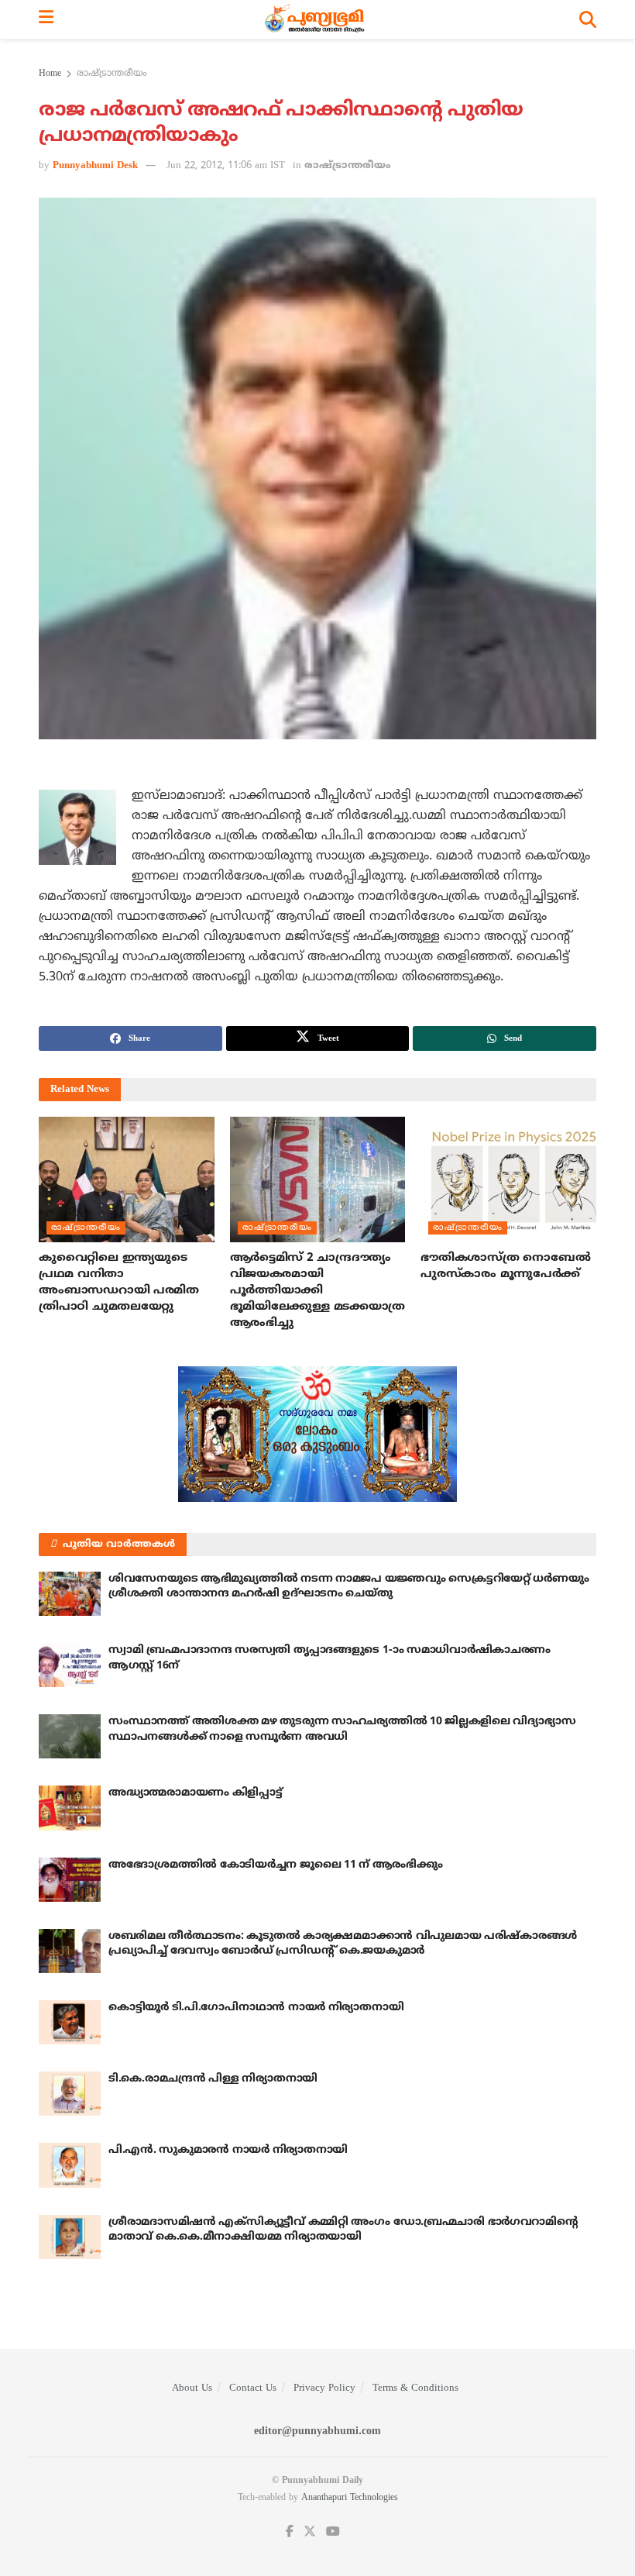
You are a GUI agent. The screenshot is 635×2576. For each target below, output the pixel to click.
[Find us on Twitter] (310, 2532)
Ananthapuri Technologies (350, 2498)
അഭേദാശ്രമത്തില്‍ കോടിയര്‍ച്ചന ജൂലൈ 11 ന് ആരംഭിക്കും (275, 1865)
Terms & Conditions (415, 2388)
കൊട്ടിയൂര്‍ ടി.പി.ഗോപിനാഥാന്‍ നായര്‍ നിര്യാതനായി (256, 2008)
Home (50, 74)
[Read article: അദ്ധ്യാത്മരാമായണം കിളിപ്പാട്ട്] (70, 1808)
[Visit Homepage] (316, 19)
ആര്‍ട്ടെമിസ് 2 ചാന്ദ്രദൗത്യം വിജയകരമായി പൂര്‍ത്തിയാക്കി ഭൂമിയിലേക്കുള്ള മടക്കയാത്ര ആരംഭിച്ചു (317, 1291)
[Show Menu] (46, 19)
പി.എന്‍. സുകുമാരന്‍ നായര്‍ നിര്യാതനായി (228, 2150)
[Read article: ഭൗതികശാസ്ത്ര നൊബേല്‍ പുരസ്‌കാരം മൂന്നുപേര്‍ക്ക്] (508, 1180)
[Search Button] (588, 19)
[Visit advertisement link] (317, 1434)
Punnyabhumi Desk (95, 166)
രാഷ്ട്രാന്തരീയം (112, 74)
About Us (192, 2388)
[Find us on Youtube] (333, 2532)
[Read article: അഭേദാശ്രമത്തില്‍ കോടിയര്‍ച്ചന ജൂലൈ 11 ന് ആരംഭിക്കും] (70, 1880)
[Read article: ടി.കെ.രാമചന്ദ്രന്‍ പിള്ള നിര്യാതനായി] (70, 2094)
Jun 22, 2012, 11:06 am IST (226, 166)
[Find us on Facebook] (290, 2532)
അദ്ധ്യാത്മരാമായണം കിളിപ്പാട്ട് (196, 1793)
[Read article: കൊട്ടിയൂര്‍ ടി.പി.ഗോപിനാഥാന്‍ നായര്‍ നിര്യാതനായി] (70, 2022)
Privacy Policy (324, 2388)
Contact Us (253, 2388)
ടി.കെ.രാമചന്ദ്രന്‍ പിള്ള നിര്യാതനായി (213, 2079)
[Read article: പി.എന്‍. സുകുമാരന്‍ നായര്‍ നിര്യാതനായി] (70, 2165)
